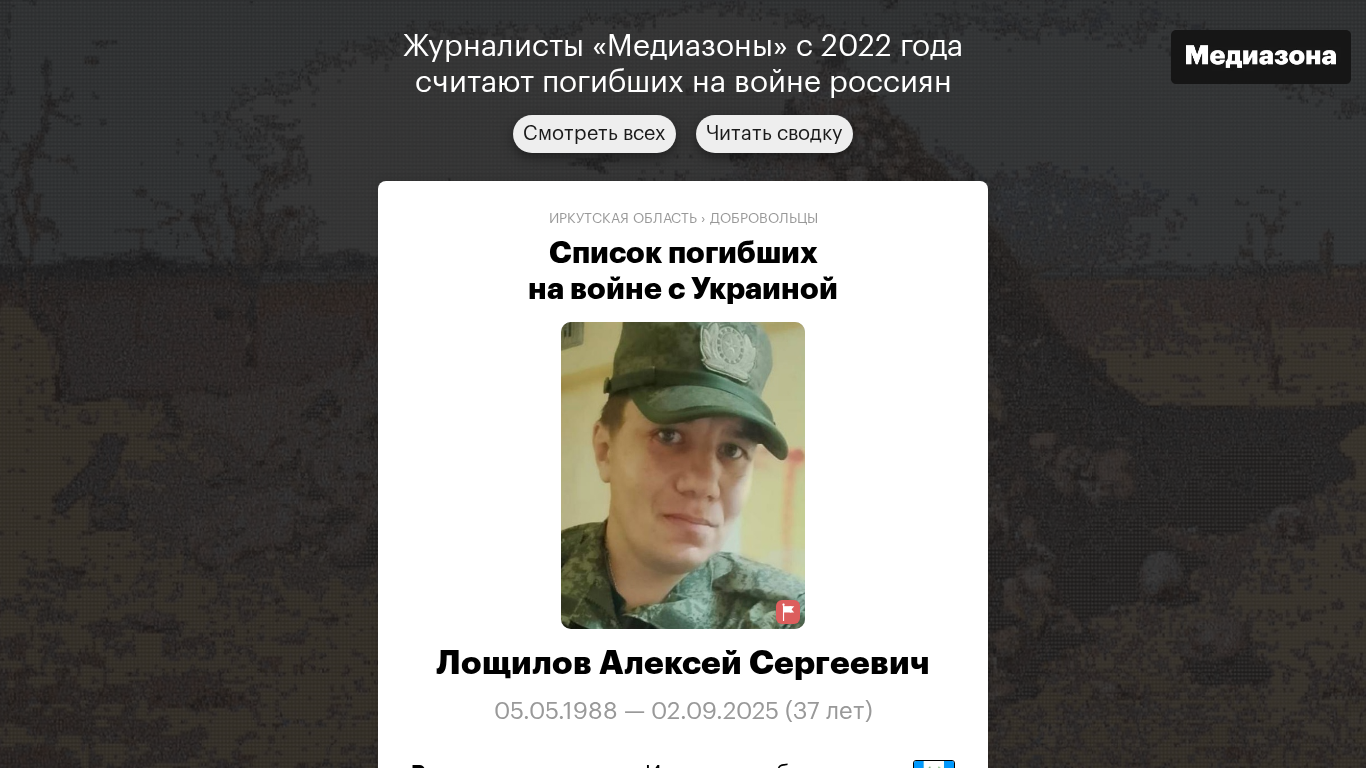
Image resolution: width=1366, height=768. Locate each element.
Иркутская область (623, 219)
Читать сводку (774, 134)
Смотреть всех (594, 134)
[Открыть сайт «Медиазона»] (1261, 59)
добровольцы (764, 219)
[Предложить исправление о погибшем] (788, 612)
